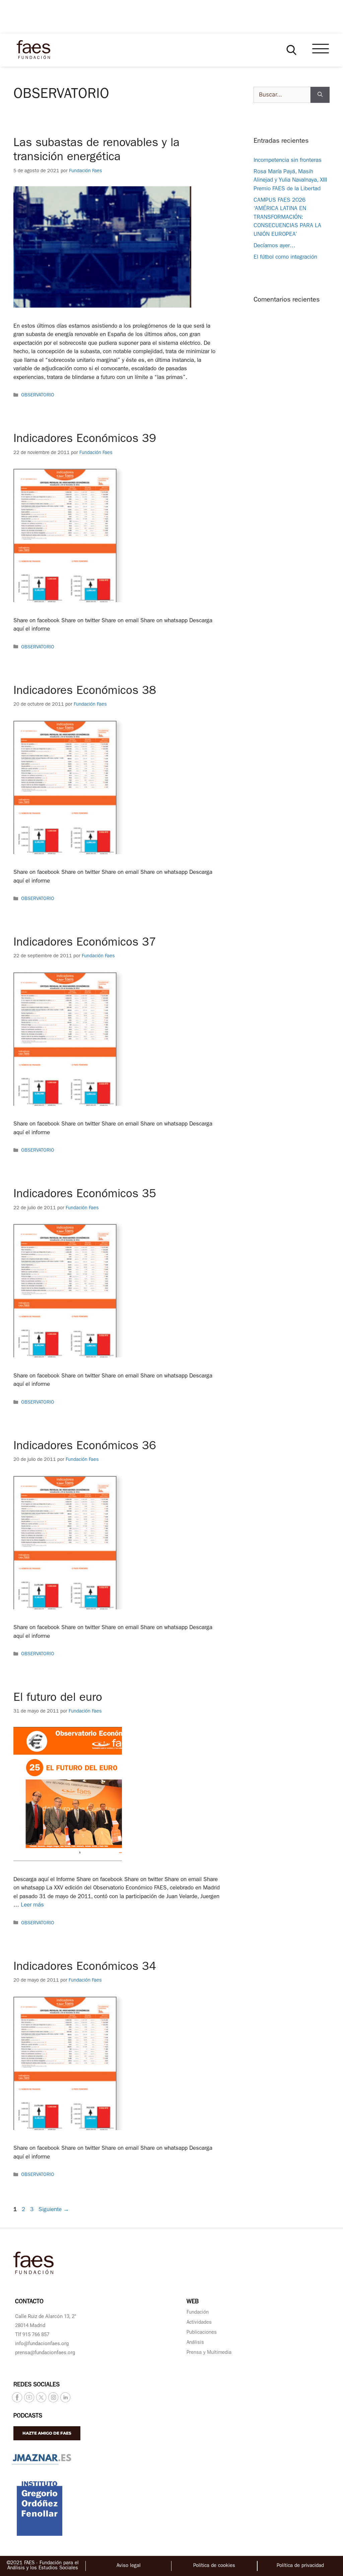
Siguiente (54, 2210)
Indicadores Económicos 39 (85, 440)
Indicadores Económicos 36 (85, 1447)
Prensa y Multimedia (209, 2353)
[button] (291, 50)
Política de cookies (214, 2566)
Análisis (195, 2343)
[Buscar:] (282, 95)
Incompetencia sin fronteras (288, 161)
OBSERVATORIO (38, 396)
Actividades (199, 2323)
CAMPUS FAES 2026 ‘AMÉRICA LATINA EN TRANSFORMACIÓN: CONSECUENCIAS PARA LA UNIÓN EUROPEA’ (287, 218)
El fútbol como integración (285, 257)
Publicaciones (202, 2333)
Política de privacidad (300, 2566)
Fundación (198, 2313)
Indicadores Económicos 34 (85, 1968)
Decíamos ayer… (275, 246)
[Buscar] (320, 95)
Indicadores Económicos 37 (85, 943)
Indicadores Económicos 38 (85, 692)
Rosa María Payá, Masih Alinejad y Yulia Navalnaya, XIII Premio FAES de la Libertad (290, 181)
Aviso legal (129, 2566)
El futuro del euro (58, 1699)
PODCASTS (28, 2417)
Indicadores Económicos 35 (85, 1195)
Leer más (32, 1905)
